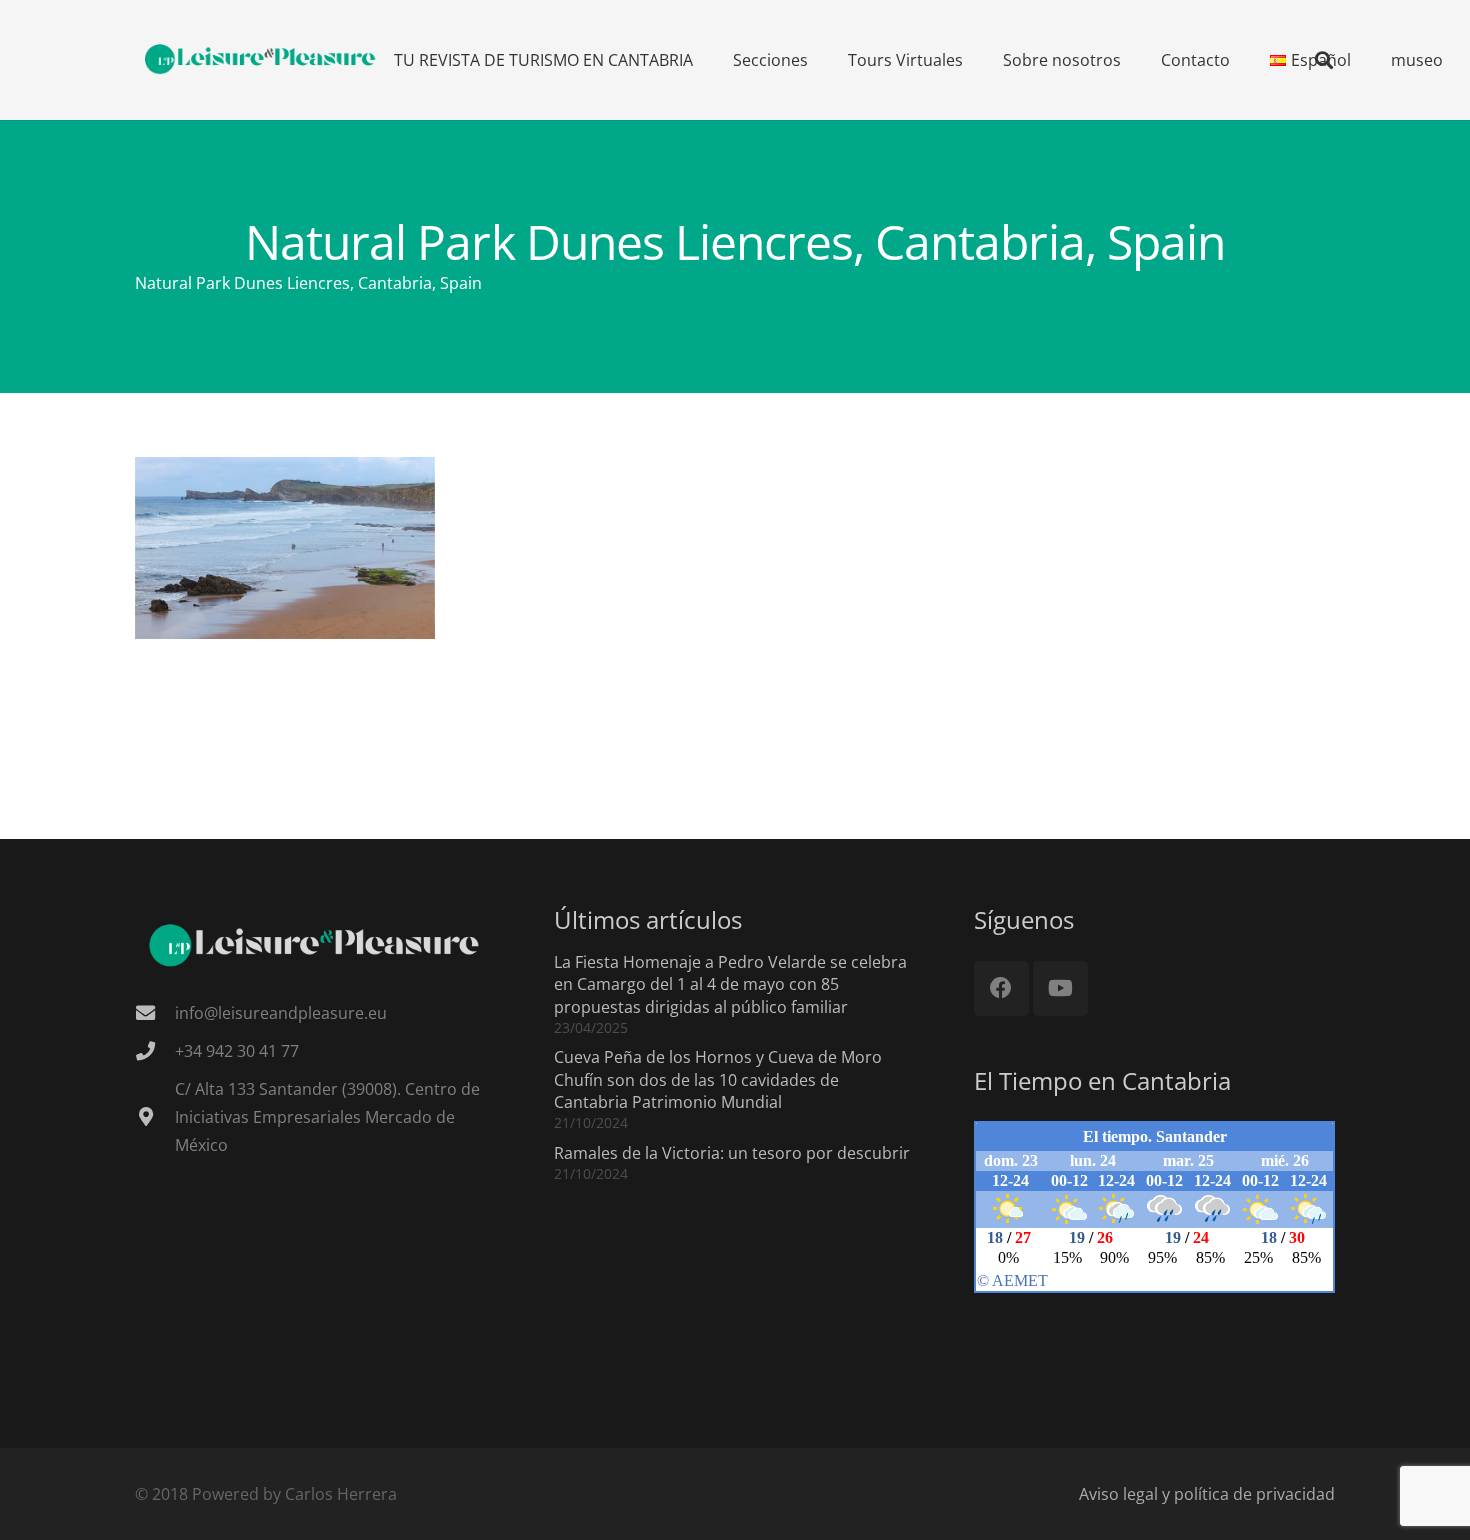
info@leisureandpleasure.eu (281, 1013)
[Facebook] (1001, 988)
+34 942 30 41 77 (237, 1051)
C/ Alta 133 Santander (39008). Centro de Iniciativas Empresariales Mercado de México (327, 1117)
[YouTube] (1060, 988)
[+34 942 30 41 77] (155, 1050)
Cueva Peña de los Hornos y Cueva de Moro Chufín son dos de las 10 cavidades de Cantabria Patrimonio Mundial (718, 1079)
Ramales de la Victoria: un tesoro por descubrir (732, 1153)
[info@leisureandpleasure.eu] (155, 1012)
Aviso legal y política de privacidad (1207, 1494)
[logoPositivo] (261, 60)
